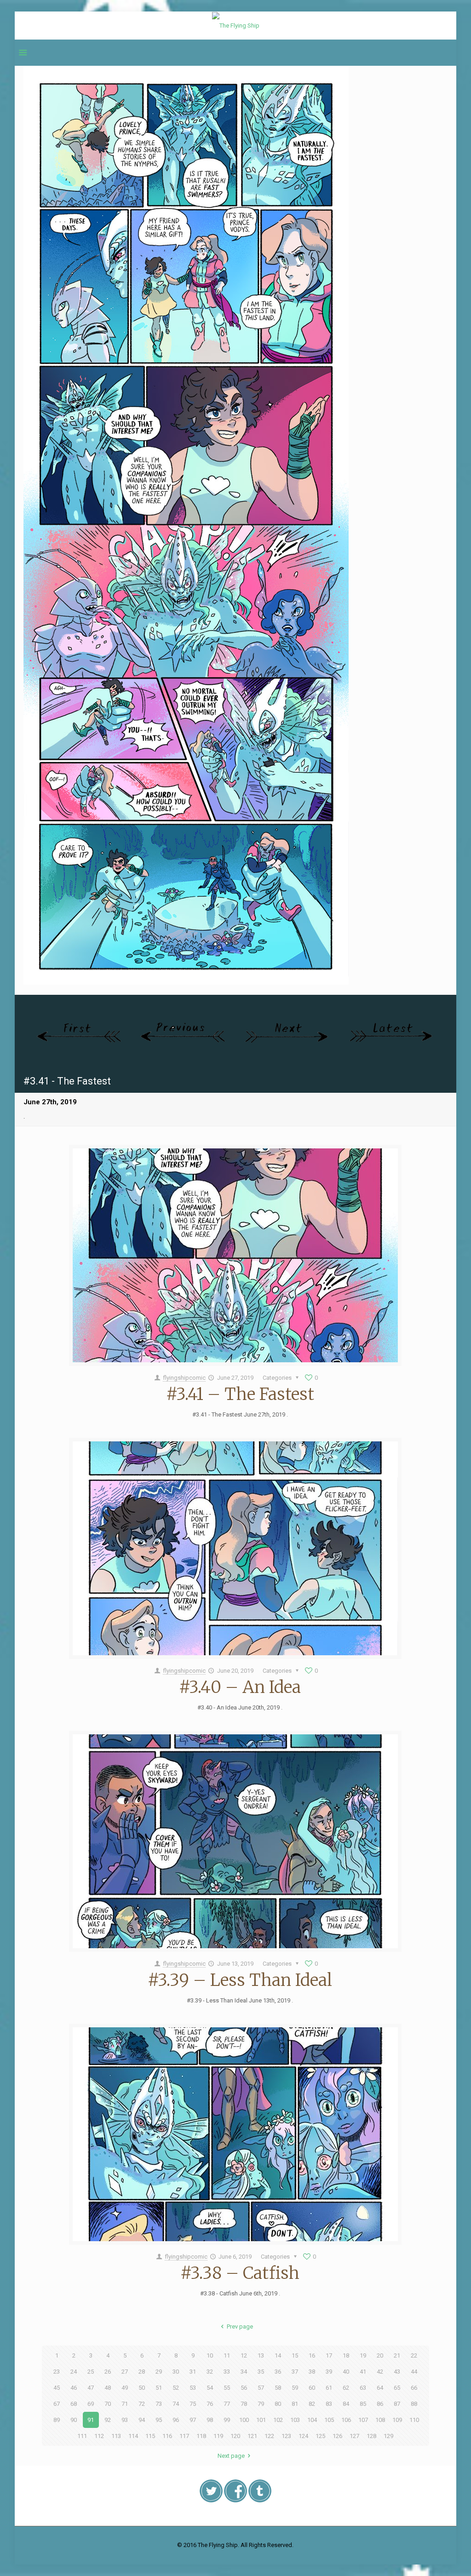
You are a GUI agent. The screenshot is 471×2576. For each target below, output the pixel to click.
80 (278, 2404)
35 (261, 2372)
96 (176, 2420)
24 (74, 2372)
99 (227, 2420)
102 (278, 2420)
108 (380, 2420)
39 (329, 2372)
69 (91, 2404)
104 (312, 2420)
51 (159, 2388)
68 (74, 2404)
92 (108, 2420)
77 (227, 2404)
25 (91, 2372)
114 (133, 2436)
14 (278, 2355)
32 (210, 2372)
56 (244, 2388)
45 (57, 2388)
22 (414, 2355)
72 (142, 2404)
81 (295, 2404)
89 (57, 2420)
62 (346, 2388)
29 (159, 2372)
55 (227, 2388)
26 (108, 2372)
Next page (231, 2456)
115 (150, 2436)
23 (57, 2372)
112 (99, 2436)
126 (337, 2436)
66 (414, 2388)
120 (235, 2436)
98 (210, 2420)
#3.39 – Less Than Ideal (240, 1980)
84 (346, 2404)
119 (218, 2436)
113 (116, 2436)
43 (397, 2372)
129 (388, 2436)
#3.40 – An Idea (240, 1687)
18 (346, 2355)
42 (380, 2372)
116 (167, 2436)
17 (329, 2355)
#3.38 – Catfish (240, 2273)
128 (371, 2436)
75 (193, 2404)
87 (397, 2404)
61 (329, 2388)
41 (363, 2372)
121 (252, 2436)
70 (108, 2404)
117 (184, 2436)
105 (329, 2420)
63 (363, 2388)
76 (210, 2404)
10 (210, 2355)
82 (312, 2404)
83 (329, 2404)
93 (125, 2420)
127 (354, 2436)
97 (193, 2420)
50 (142, 2388)
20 (380, 2355)
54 (210, 2388)
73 (159, 2404)
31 (193, 2372)
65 (397, 2388)
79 (261, 2404)
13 (261, 2355)
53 (193, 2388)
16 (312, 2355)
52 (176, 2388)
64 (380, 2388)
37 (295, 2372)
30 (176, 2372)
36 (278, 2372)
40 (346, 2372)
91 (91, 2420)
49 (125, 2388)
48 (108, 2388)
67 (57, 2404)
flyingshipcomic (184, 1378)
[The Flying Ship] (236, 26)
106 (346, 2420)
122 (269, 2436)
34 (244, 2372)
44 (414, 2372)
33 (227, 2372)
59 (295, 2388)
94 (142, 2420)
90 (74, 2420)
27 (125, 2372)
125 (320, 2436)
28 (142, 2372)
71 (125, 2404)
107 (363, 2420)
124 (303, 2436)
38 (312, 2372)
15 (295, 2355)
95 (159, 2420)
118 (201, 2436)
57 (261, 2388)
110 (414, 2420)
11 (227, 2355)
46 (74, 2388)
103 (295, 2420)
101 (261, 2420)
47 (91, 2388)
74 (176, 2404)
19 (363, 2355)
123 (286, 2436)
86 (380, 2404)
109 (397, 2420)
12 (244, 2355)
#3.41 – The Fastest (240, 1394)
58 (278, 2388)
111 (82, 2436)
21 (397, 2355)
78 (244, 2404)
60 (312, 2388)
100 (244, 2420)
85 (363, 2404)
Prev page (240, 2326)
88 (414, 2404)
